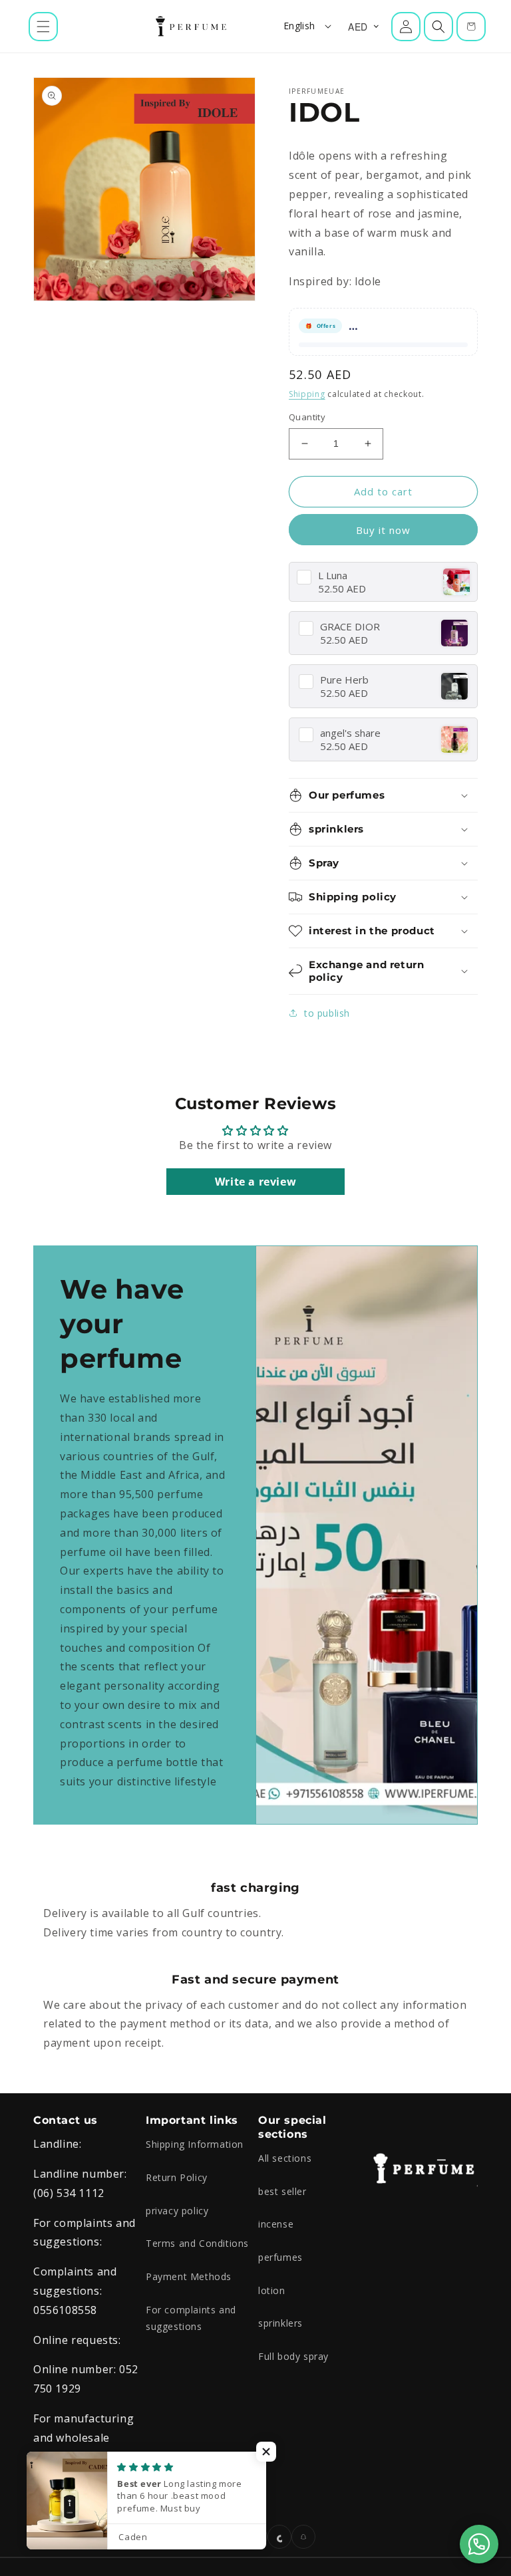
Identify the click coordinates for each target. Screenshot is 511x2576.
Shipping (307, 394)
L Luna (333, 576)
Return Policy (177, 2177)
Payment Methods (189, 2276)
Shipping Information (195, 2144)
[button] (43, 27)
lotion (272, 2290)
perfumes (280, 2257)
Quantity (307, 417)
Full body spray (293, 2356)
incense (276, 2224)
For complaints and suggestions (191, 2318)
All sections (285, 2158)
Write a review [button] (255, 1182)
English (299, 26)
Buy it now (383, 530)
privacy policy (177, 2211)
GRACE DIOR (350, 627)
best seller (282, 2191)
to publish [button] (327, 1013)
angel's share (350, 733)
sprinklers (280, 2323)
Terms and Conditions (197, 2243)
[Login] (406, 27)
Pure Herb (344, 680)
